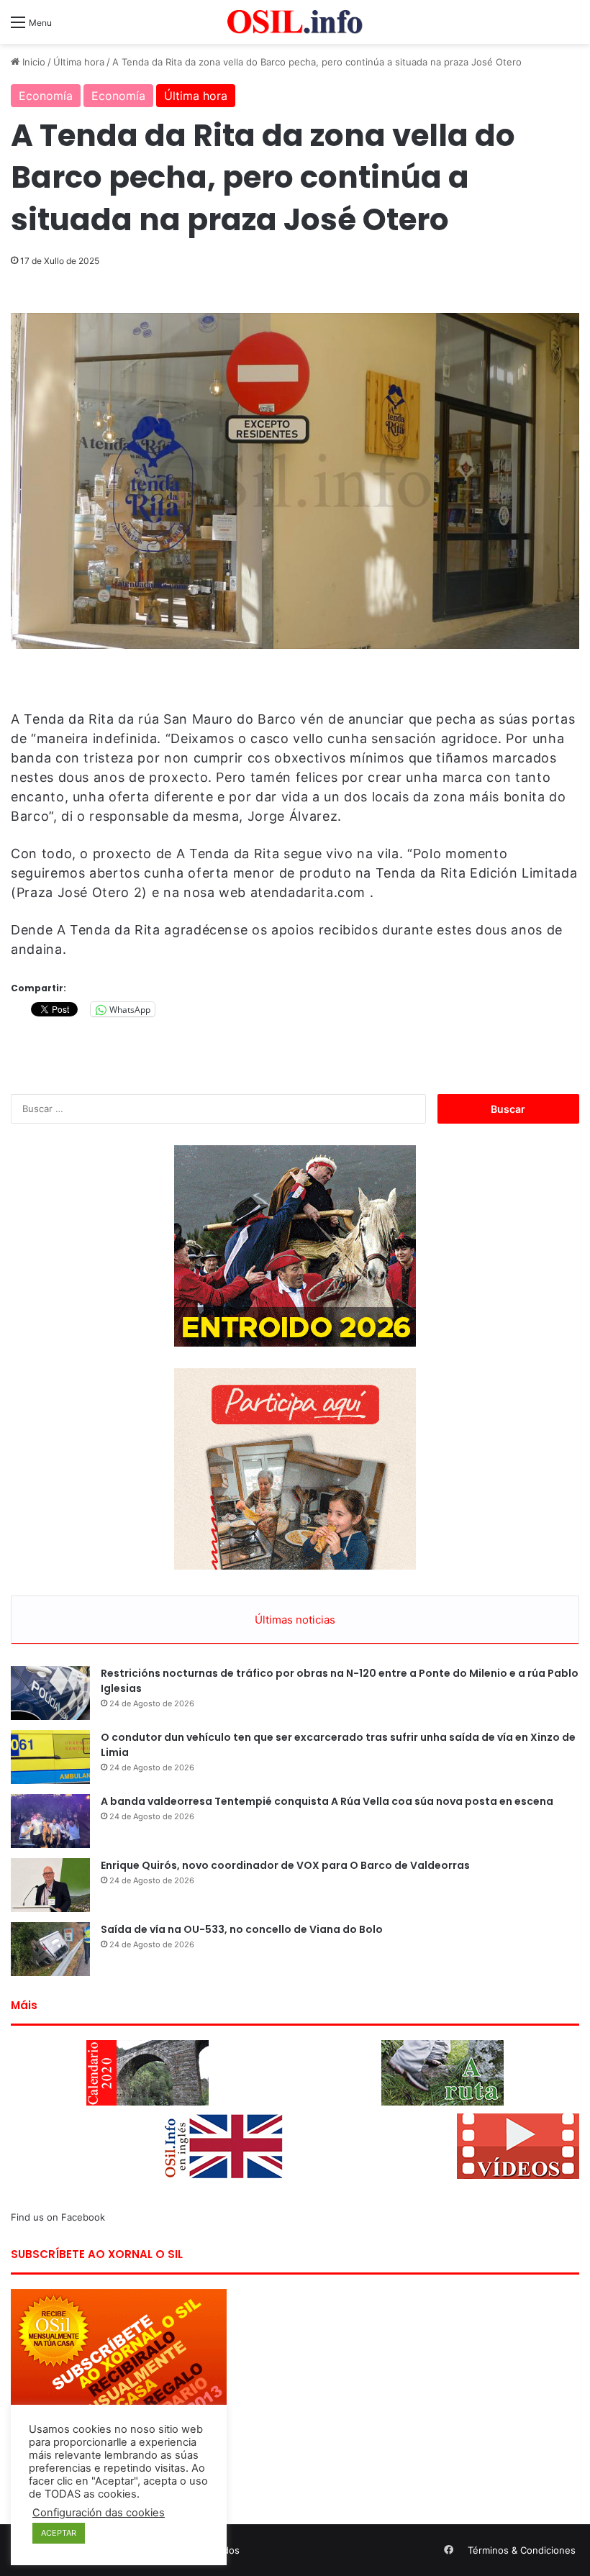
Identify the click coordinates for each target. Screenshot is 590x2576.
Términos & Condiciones (522, 2550)
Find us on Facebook (58, 2217)
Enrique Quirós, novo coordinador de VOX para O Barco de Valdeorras (285, 1865)
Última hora (79, 62)
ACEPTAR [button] (59, 2533)
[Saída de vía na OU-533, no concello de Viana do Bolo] (50, 1949)
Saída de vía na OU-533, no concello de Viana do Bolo (242, 1929)
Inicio (32, 62)
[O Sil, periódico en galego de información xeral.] (295, 22)
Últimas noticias (295, 1620)
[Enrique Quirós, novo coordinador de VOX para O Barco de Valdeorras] (50, 1885)
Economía (46, 96)
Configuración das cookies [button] (99, 2513)
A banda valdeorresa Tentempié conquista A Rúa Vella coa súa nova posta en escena (327, 1801)
